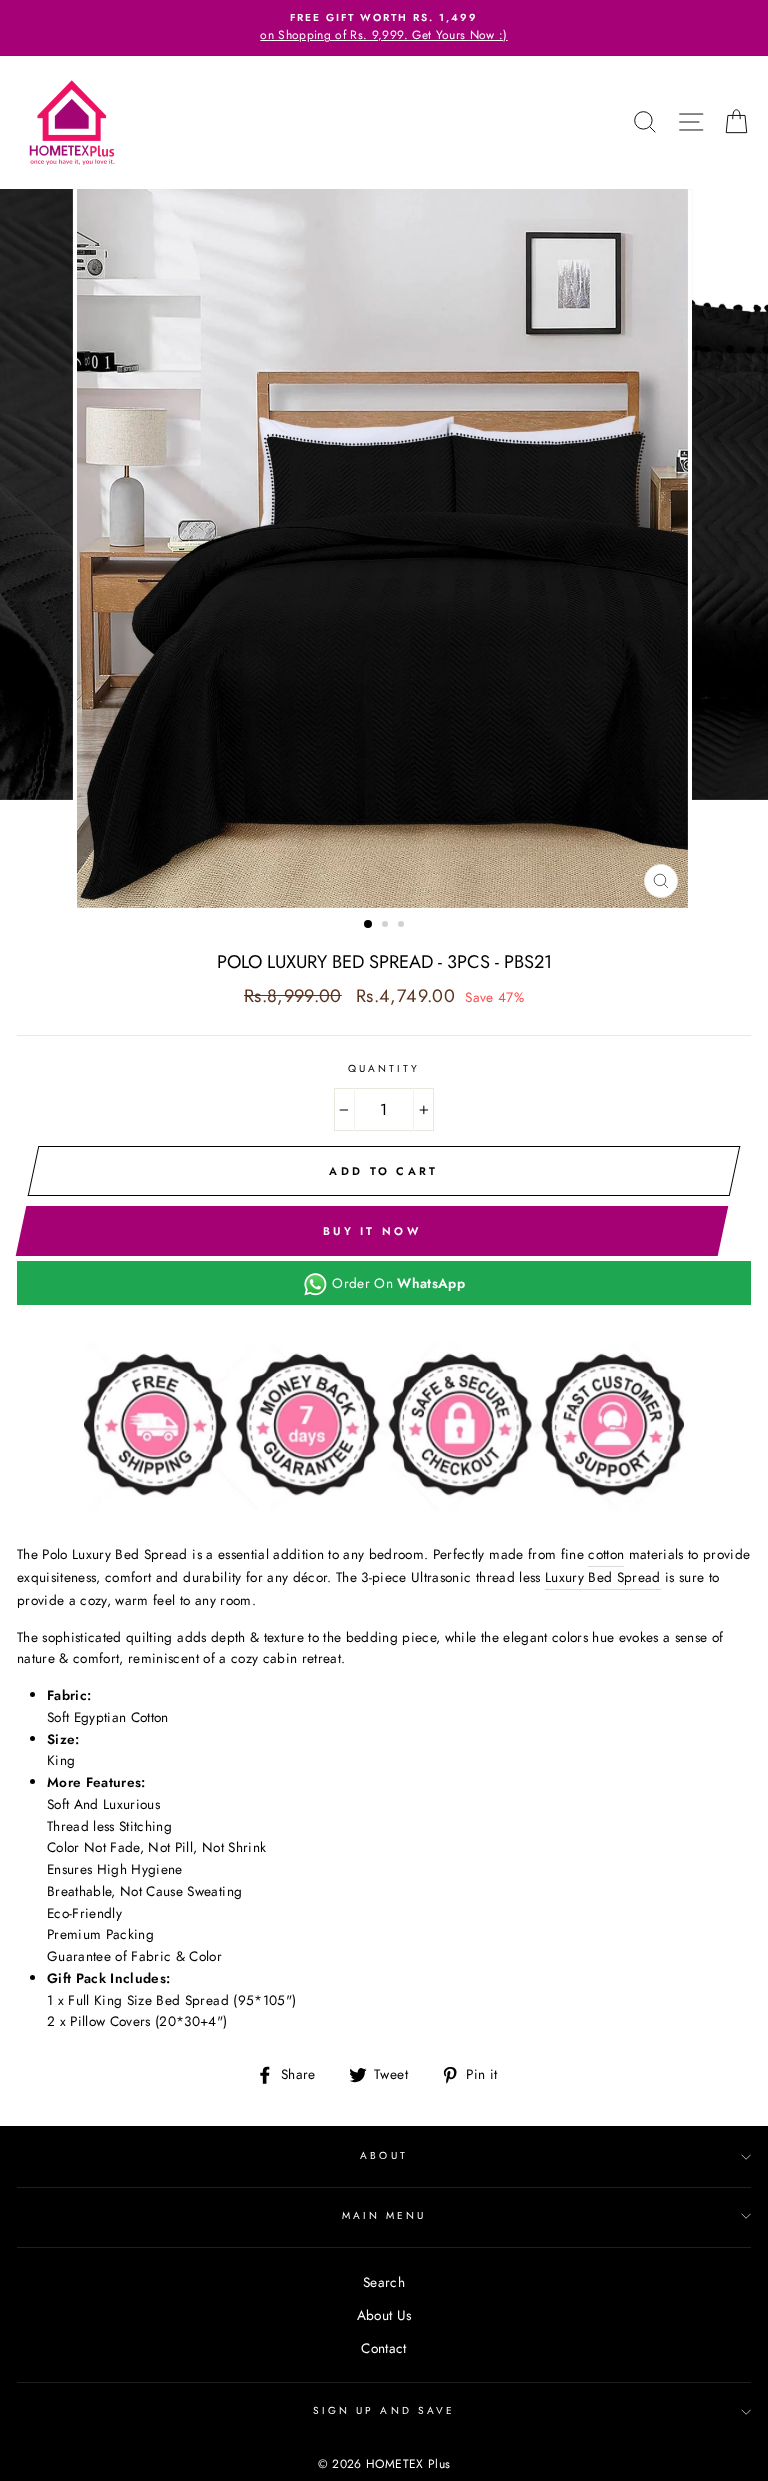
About (383, 2155)
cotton (606, 1554)
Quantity (384, 1068)
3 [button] (403, 926)
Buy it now (372, 1231)
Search (384, 2282)
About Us (384, 2315)
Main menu (384, 2215)
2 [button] (387, 926)
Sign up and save (384, 2410)
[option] (384, 28)
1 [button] (369, 925)
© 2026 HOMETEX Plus (384, 2464)
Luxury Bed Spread (603, 1577)
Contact (383, 2348)
